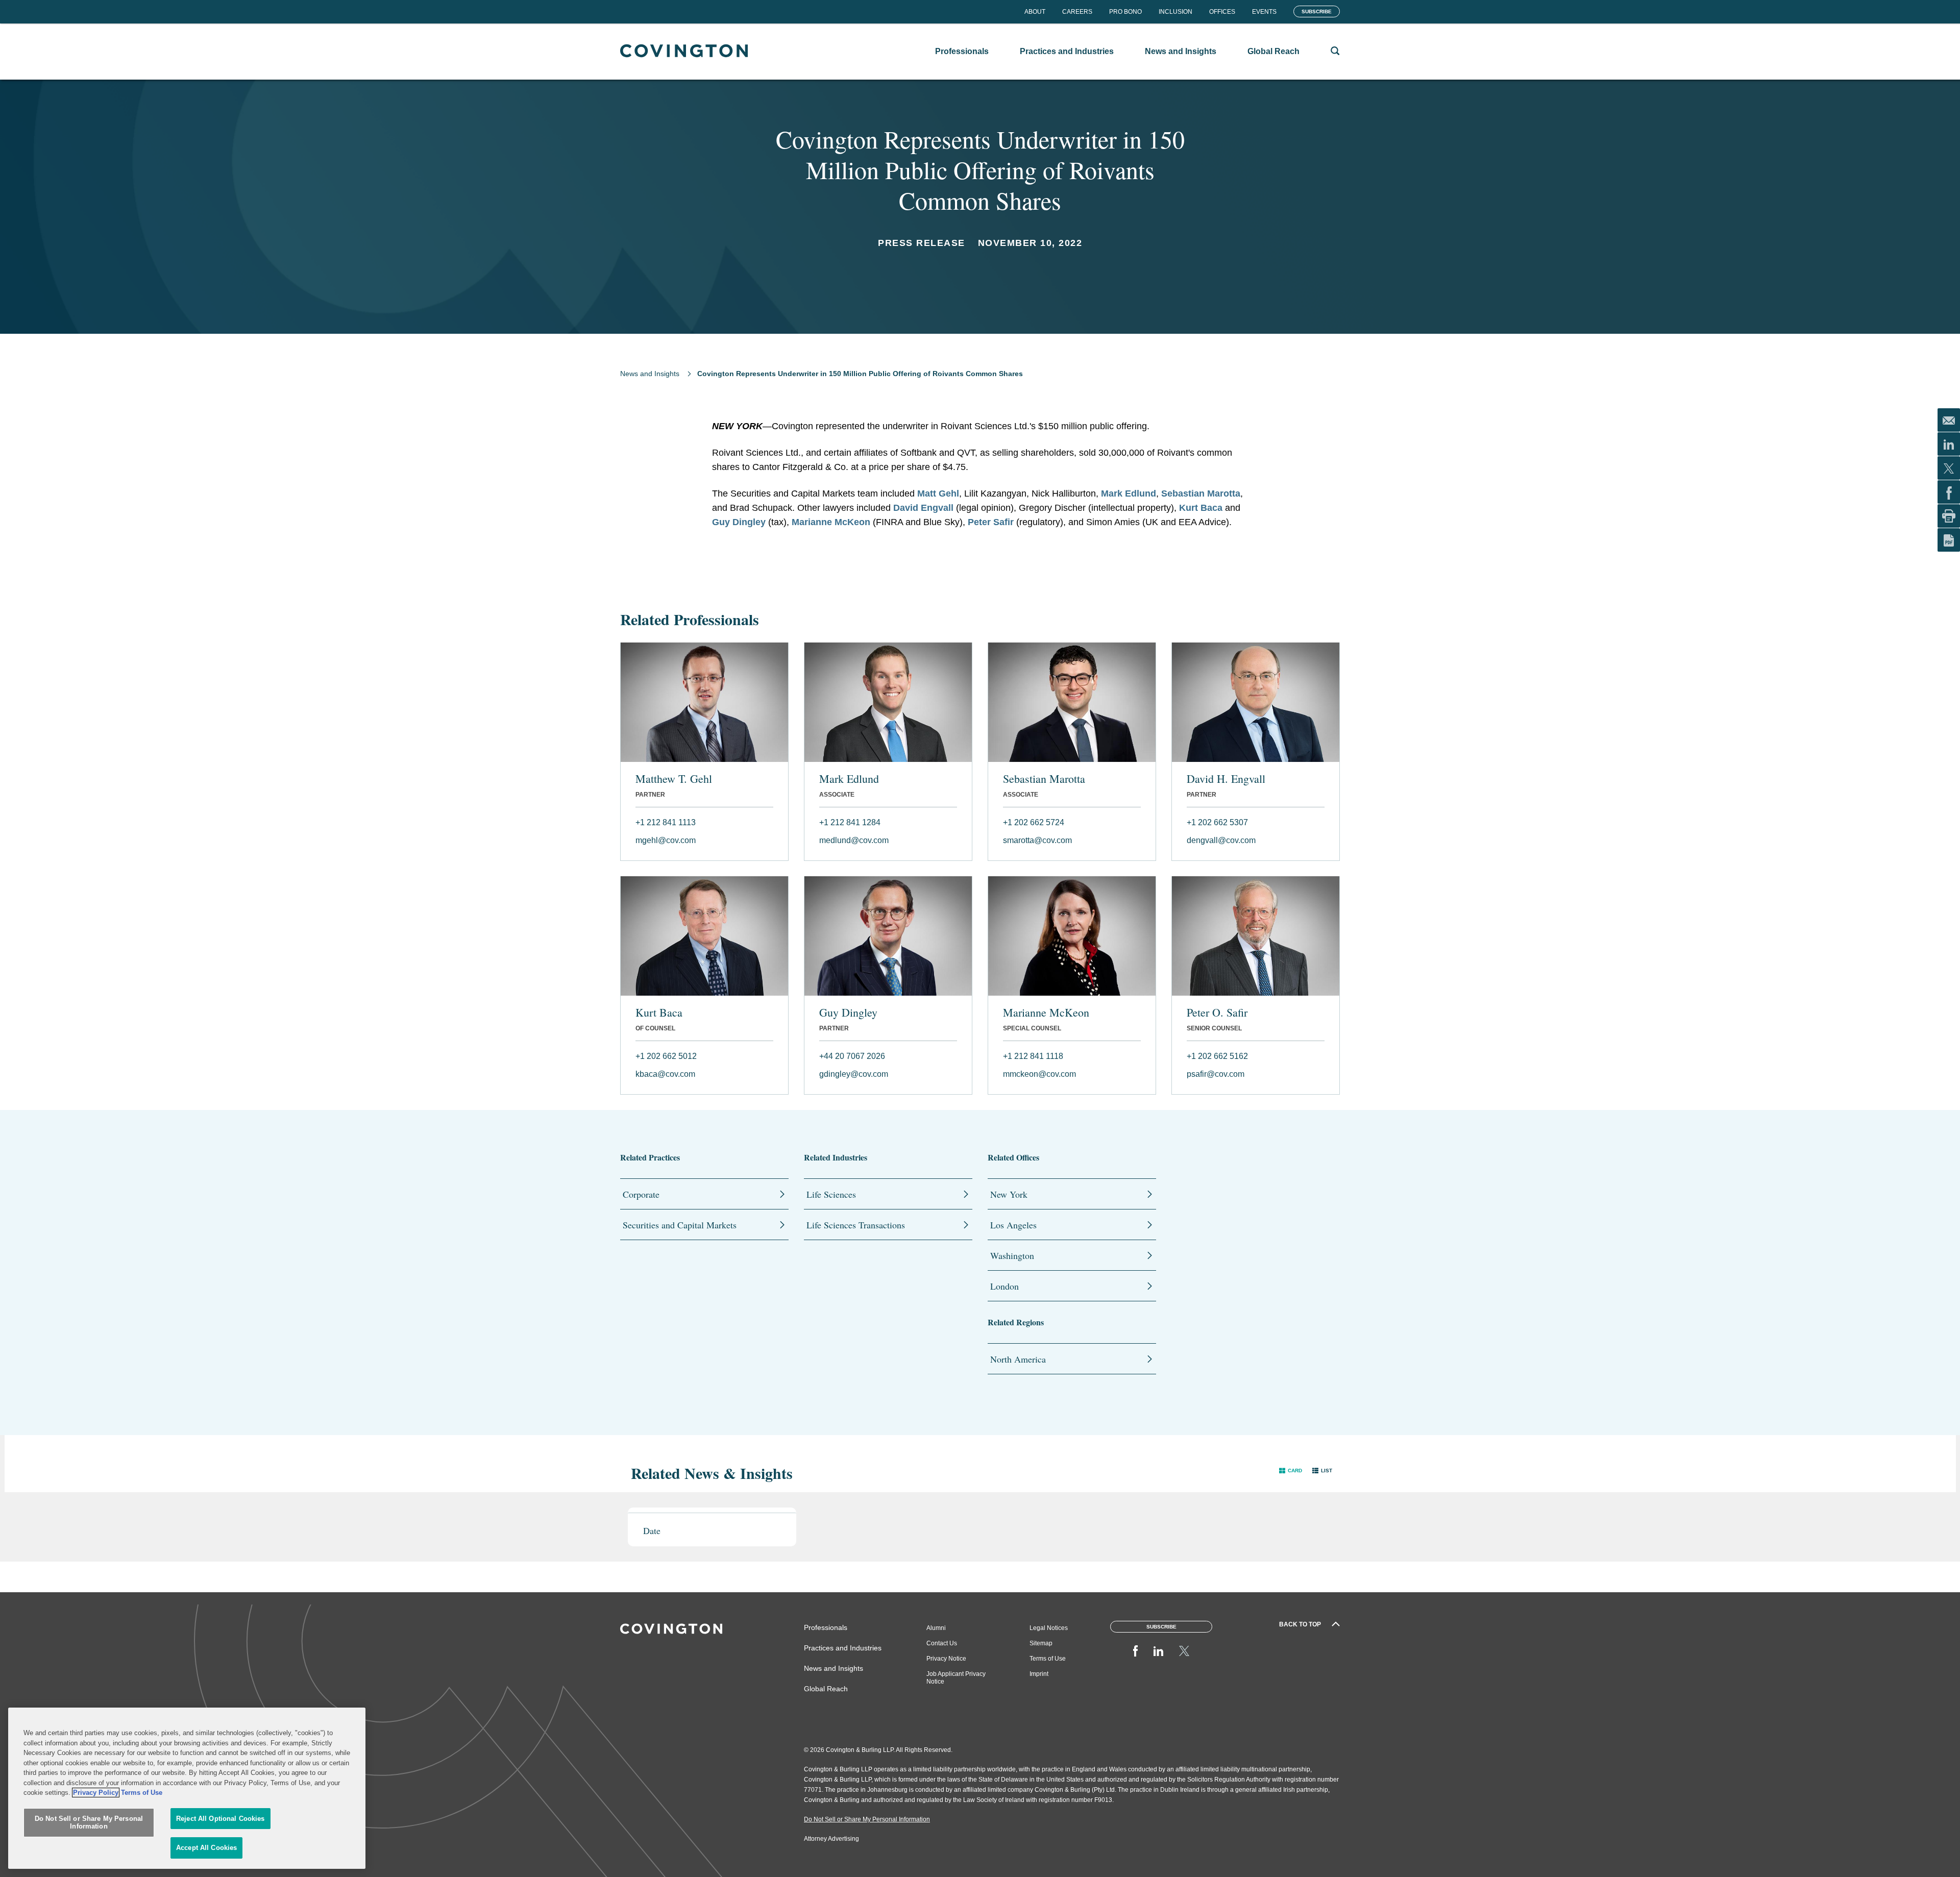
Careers (1077, 12)
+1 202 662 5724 (1034, 822)
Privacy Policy (96, 1793)
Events (1264, 12)
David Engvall (923, 508)
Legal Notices (1049, 1628)
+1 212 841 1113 (666, 822)
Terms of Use (1048, 1659)
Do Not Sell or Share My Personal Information (89, 1823)
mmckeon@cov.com (1039, 1074)
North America (1018, 1359)
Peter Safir (991, 522)
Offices (1222, 12)
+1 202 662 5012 (666, 1056)
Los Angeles (1013, 1225)
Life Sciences (831, 1194)
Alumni (936, 1628)
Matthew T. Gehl (674, 779)
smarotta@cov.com (1037, 840)
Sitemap (1041, 1643)
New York (1009, 1194)
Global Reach (826, 1689)
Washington (1012, 1255)
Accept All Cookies (206, 1848)
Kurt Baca (1201, 508)
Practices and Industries (843, 1648)
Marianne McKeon (831, 522)
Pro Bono (1125, 12)
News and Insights (650, 374)
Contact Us (942, 1643)
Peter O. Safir (1217, 1012)
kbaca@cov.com (665, 1074)
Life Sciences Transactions (856, 1225)
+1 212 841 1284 (850, 822)
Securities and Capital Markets (680, 1225)
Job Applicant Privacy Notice (956, 1678)
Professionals (826, 1627)
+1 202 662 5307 (1217, 822)
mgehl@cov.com (666, 840)
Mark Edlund (1129, 493)
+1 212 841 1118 (1033, 1056)
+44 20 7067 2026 (852, 1056)
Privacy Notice (946, 1659)
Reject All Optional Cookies (220, 1819)
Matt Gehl (938, 493)
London (1004, 1286)
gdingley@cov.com (854, 1074)
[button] (1291, 1471)
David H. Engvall (1226, 779)
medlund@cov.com (854, 840)
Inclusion (1175, 12)
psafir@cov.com (1216, 1074)
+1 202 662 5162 (1217, 1056)
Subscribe (1317, 11)
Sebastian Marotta (1201, 493)
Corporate (641, 1194)
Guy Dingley (739, 522)
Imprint (1039, 1674)
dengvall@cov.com (1221, 840)
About (1035, 12)
